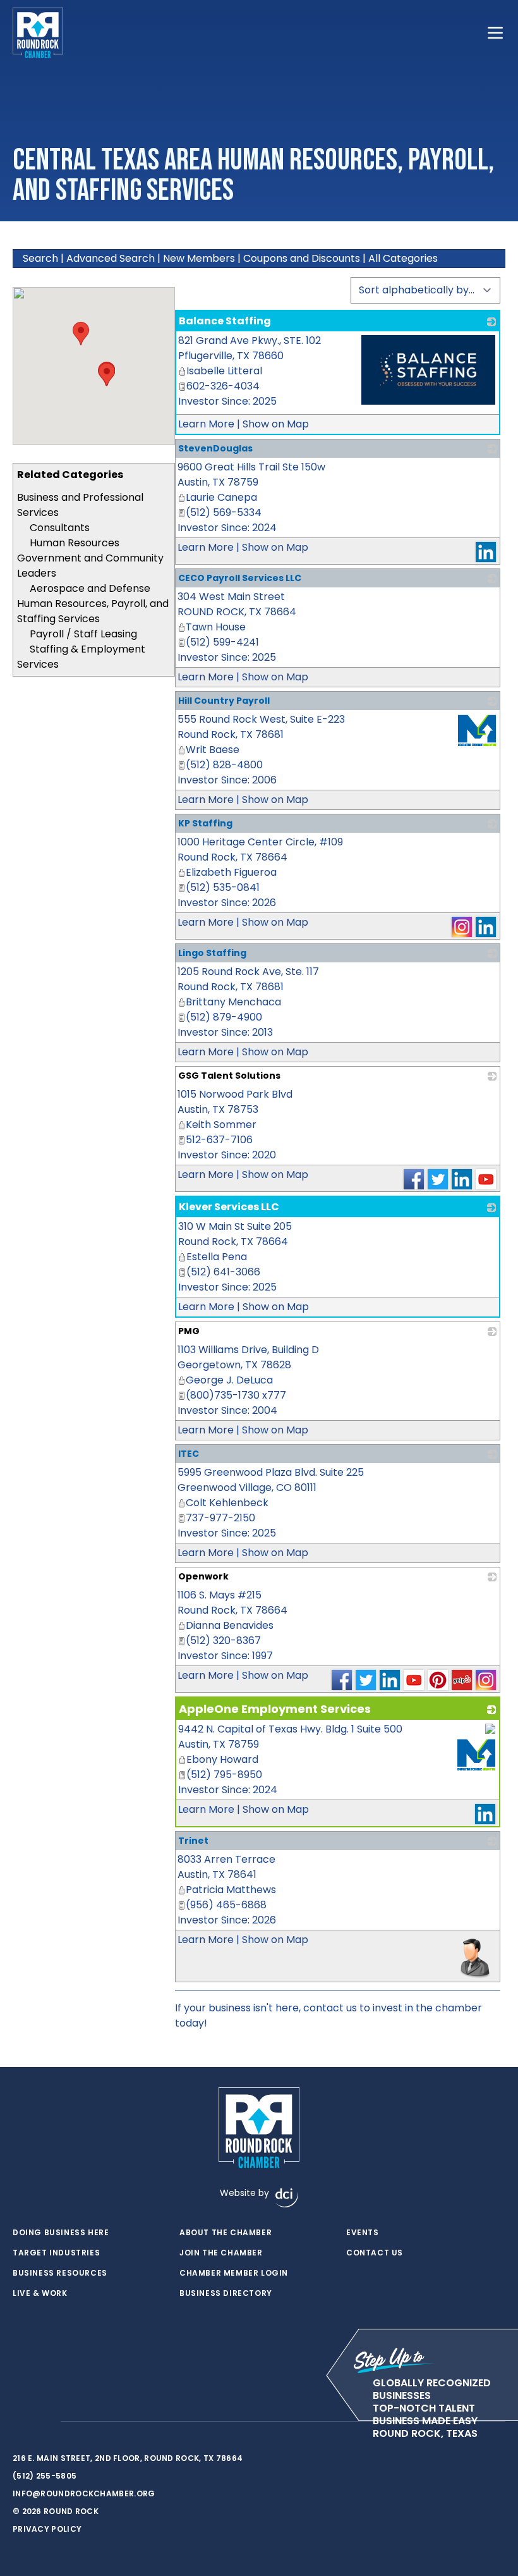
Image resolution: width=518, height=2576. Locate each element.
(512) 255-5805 (45, 2476)
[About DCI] (287, 2198)
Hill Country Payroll (224, 701)
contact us (330, 2008)
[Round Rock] (38, 33)
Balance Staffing (225, 321)
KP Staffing (205, 823)
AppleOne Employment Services (275, 1709)
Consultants (60, 528)
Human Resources (75, 543)
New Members (199, 258)
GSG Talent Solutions (229, 1076)
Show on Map (276, 424)
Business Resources (60, 2273)
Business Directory (226, 2293)
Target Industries (56, 2253)
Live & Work (40, 2293)
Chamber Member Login (234, 2273)
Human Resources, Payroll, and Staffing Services (93, 611)
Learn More (206, 424)
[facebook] (19, 2422)
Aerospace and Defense (90, 588)
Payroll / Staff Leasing (83, 634)
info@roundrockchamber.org (84, 2493)
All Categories (403, 258)
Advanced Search (111, 258)
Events (363, 2233)
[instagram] (44, 2422)
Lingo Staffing (212, 953)
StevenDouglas (215, 448)
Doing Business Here (61, 2233)
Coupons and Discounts (302, 258)
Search (40, 258)
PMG (189, 1331)
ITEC (189, 1454)
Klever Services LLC (229, 1207)
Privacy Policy (47, 2529)
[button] (107, 375)
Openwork (203, 1576)
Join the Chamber (221, 2253)
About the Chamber (226, 2233)
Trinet (193, 1841)
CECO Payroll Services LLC (240, 578)
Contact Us (375, 2253)
